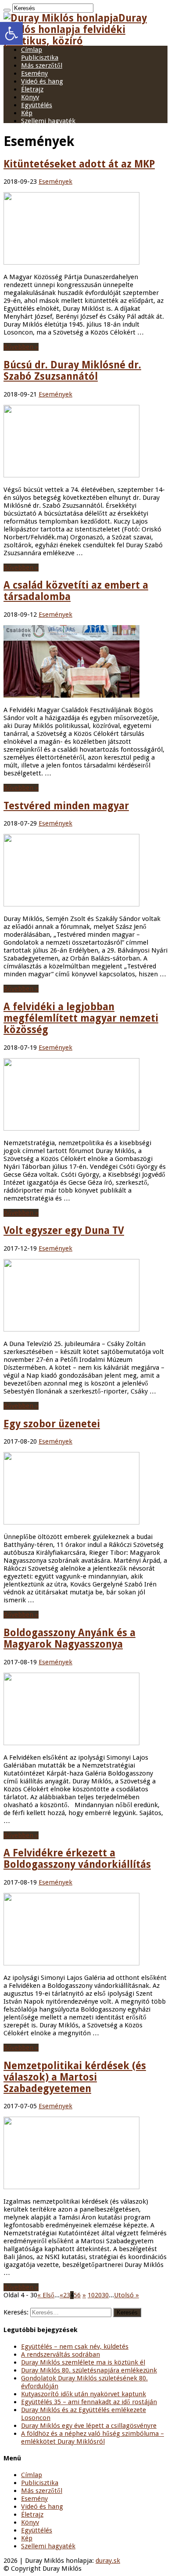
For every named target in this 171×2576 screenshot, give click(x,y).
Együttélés (37, 105)
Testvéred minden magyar (66, 806)
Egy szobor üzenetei (52, 1424)
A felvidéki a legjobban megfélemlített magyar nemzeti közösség (81, 1018)
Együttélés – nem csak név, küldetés (75, 2347)
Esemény (34, 73)
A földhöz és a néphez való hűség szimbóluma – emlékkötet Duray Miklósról (93, 2438)
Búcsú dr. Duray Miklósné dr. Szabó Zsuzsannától (72, 371)
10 (91, 2295)
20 (98, 2295)
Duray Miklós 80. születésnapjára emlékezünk (89, 2370)
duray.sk (108, 2561)
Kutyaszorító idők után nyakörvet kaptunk (84, 2394)
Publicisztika (40, 58)
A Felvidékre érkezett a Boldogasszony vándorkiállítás (77, 1859)
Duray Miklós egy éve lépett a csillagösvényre (89, 2426)
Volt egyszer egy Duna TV (64, 1230)
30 (105, 2295)
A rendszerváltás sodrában (61, 2354)
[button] (11, 33)
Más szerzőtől (42, 65)
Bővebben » (21, 347)
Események (55, 182)
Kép (27, 113)
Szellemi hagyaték (48, 121)
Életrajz (32, 89)
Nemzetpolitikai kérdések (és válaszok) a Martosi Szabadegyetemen (75, 2077)
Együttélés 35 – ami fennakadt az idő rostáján (89, 2402)
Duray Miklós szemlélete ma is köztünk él (83, 2362)
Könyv (30, 97)
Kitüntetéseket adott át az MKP (79, 164)
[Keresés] (7, 10)
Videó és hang (42, 81)
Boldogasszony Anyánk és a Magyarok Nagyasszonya (69, 1638)
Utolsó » (126, 2295)
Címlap (32, 50)
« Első (46, 2295)
